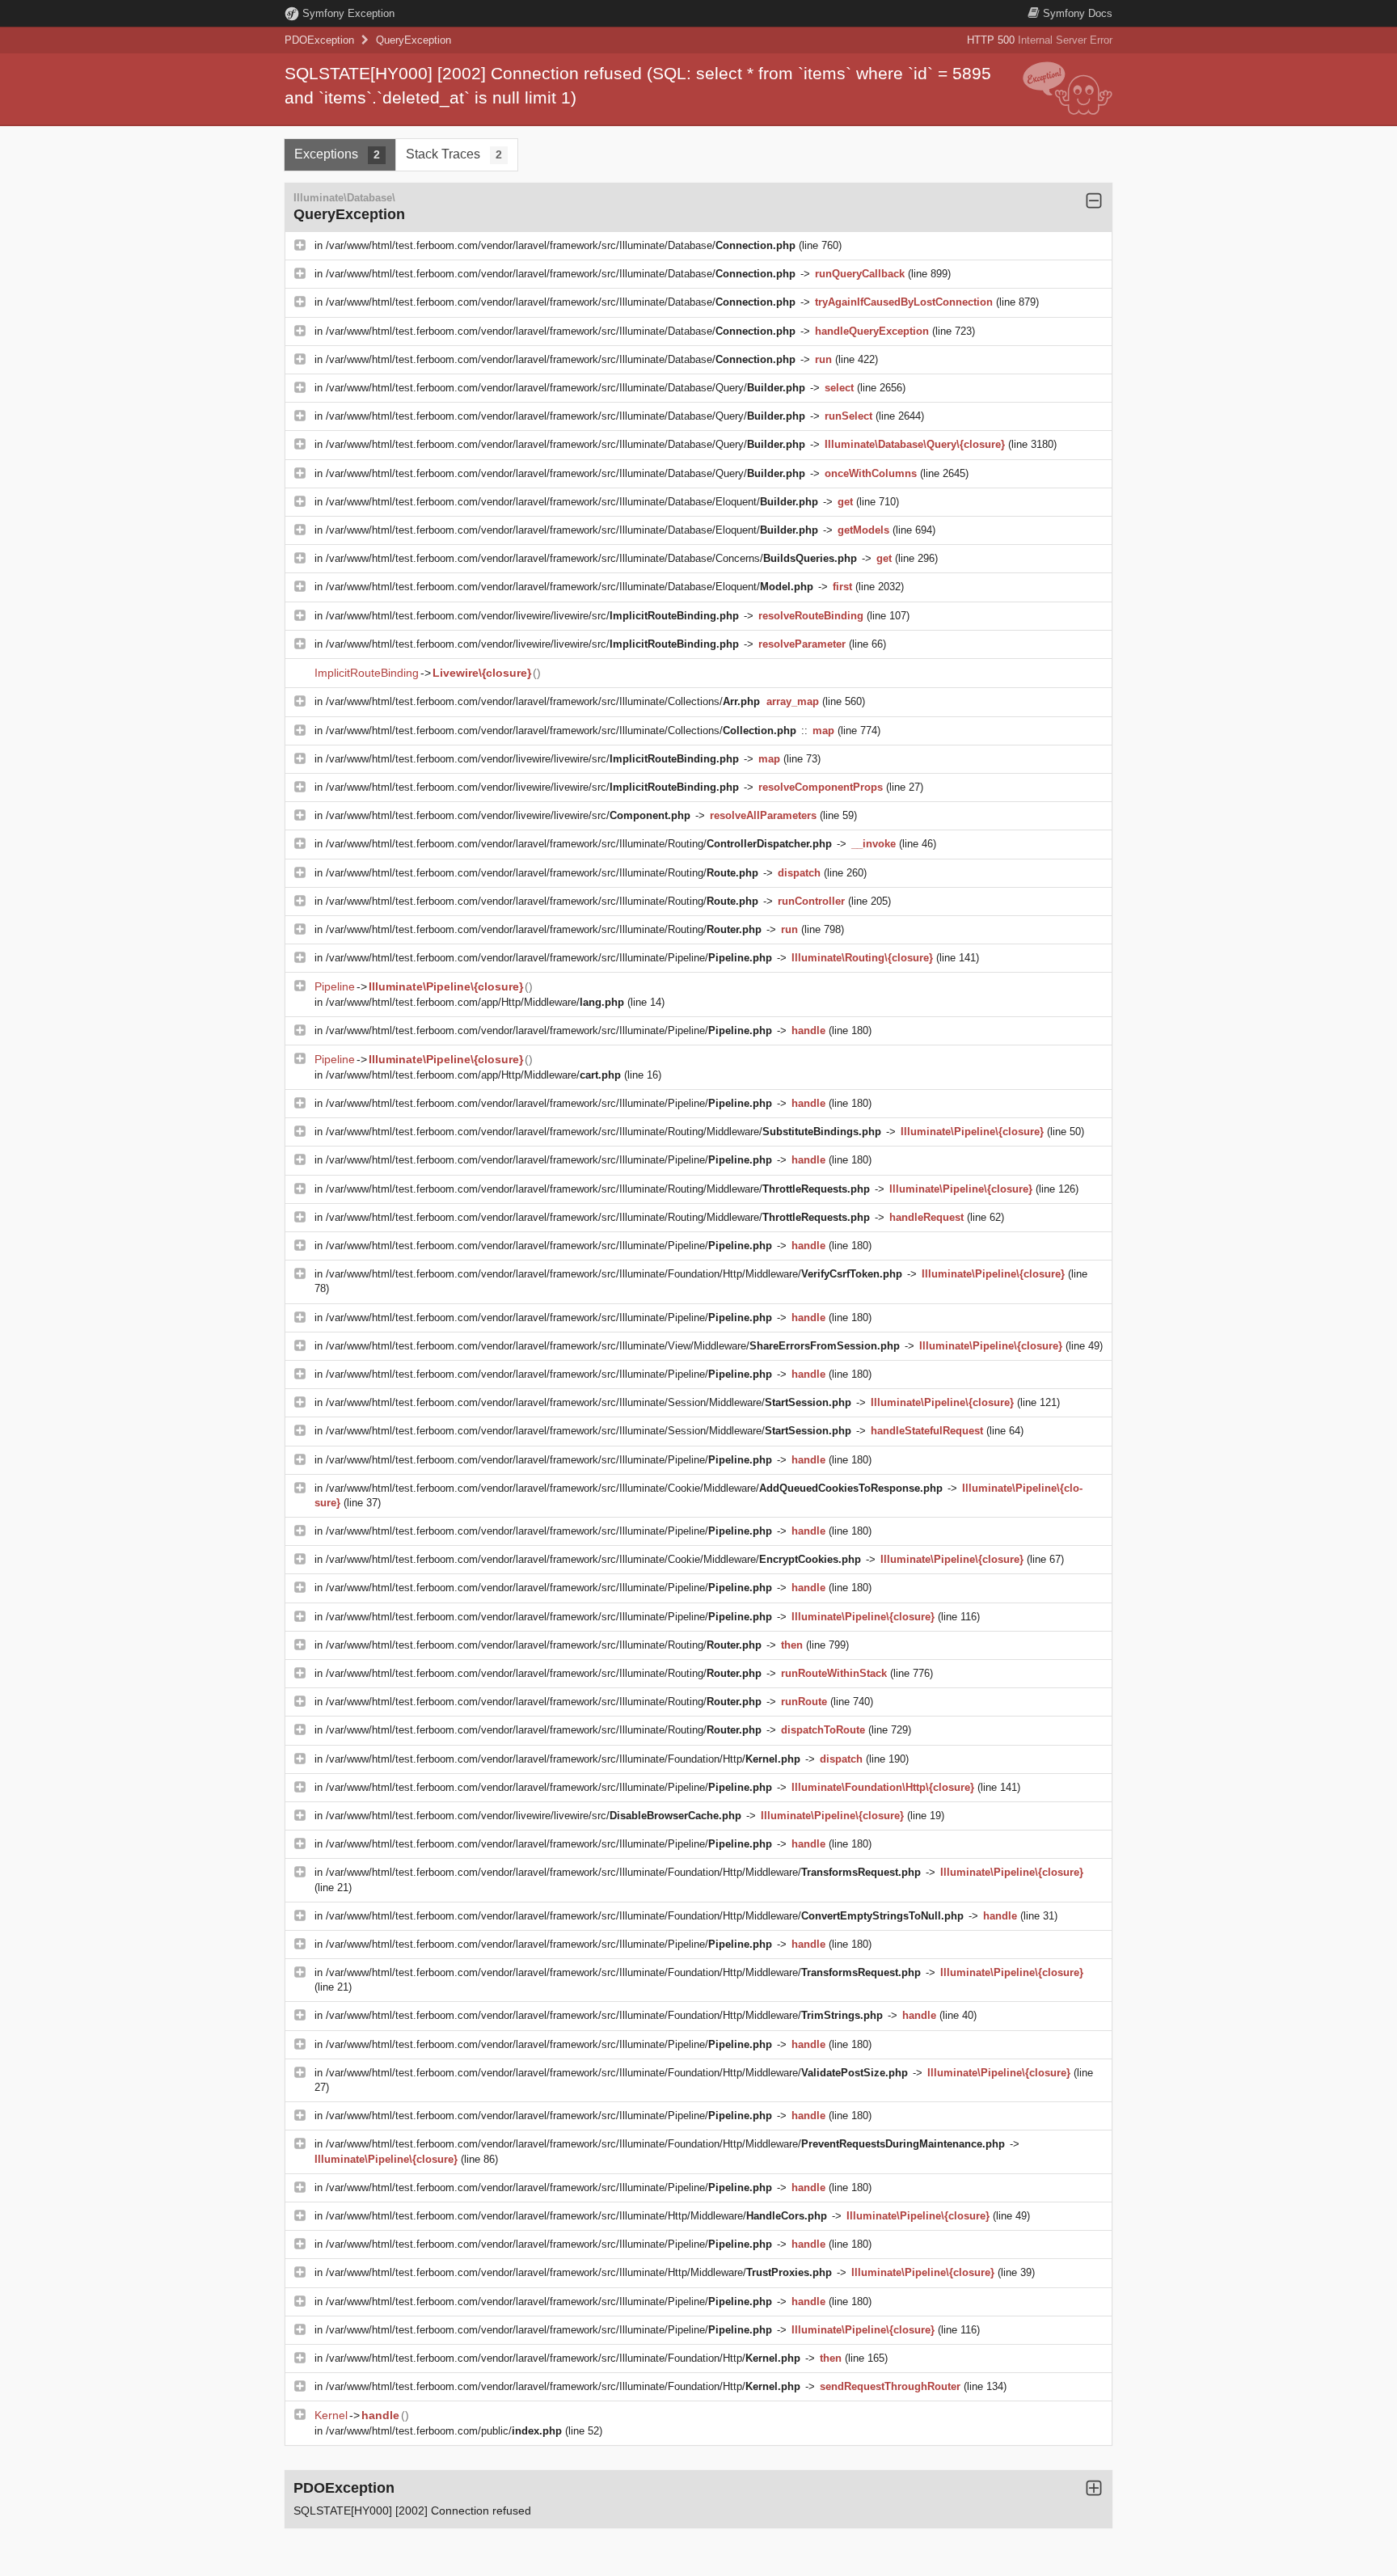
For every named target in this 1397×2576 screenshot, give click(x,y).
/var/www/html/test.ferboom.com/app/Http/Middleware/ (475, 1002)
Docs (1078, 13)
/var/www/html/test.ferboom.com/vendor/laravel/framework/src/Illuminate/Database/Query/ (566, 388)
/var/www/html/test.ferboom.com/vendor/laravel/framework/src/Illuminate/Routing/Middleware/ (604, 1132)
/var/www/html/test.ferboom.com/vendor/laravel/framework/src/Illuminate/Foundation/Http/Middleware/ (614, 1274)
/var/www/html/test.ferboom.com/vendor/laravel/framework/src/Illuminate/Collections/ (543, 701)
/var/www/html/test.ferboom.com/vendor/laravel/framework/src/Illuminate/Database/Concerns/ (591, 558)
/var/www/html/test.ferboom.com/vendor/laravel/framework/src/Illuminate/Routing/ (579, 844)
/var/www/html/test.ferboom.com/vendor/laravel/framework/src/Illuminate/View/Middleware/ (613, 1346)
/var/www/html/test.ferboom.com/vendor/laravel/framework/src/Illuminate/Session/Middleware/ (589, 1402)
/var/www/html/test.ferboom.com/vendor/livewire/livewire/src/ (532, 616)
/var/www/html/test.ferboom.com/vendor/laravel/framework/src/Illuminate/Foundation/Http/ (563, 1759)
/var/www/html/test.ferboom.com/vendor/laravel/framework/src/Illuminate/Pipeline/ (549, 958)
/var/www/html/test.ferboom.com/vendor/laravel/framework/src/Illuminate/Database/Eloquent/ (572, 502)
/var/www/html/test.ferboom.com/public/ (444, 2431)
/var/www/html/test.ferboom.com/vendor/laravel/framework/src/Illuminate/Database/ (561, 245)
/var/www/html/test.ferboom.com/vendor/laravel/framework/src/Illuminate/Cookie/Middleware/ (634, 1488)
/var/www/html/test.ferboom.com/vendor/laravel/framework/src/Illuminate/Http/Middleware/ (576, 2216)
